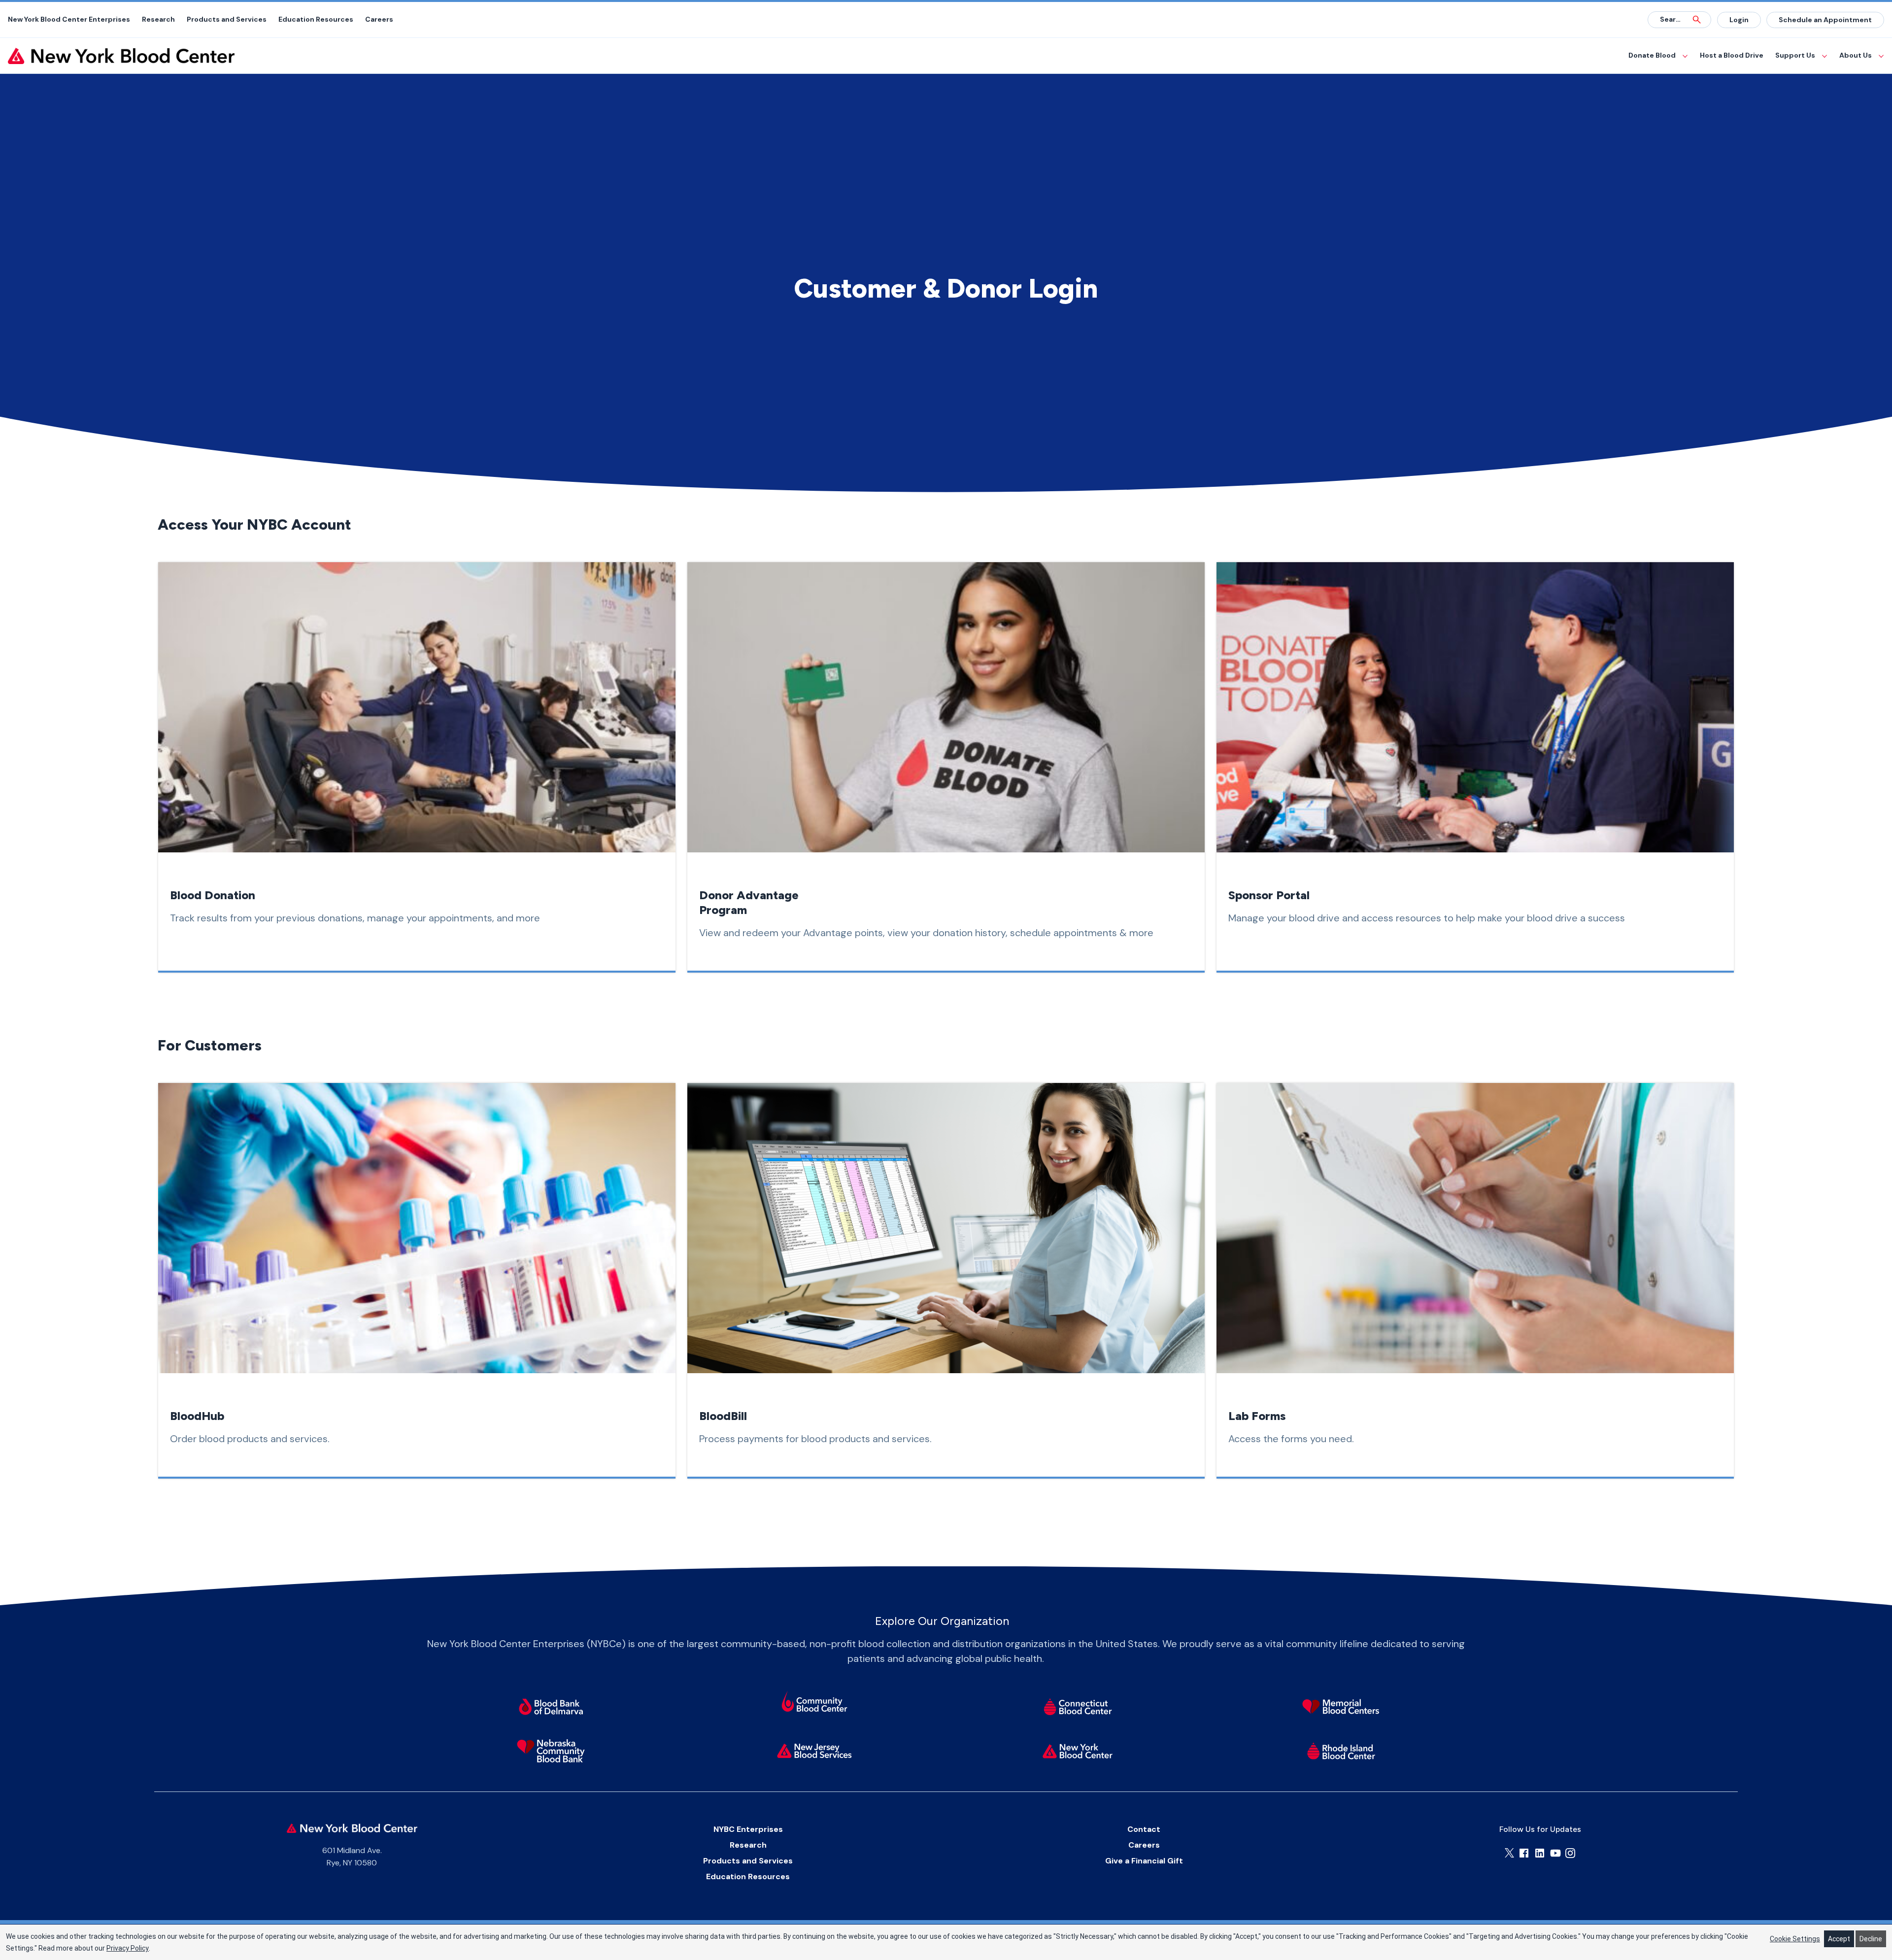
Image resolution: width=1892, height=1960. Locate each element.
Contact (1144, 1829)
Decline (1871, 1939)
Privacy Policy (128, 1948)
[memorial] (1341, 1707)
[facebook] (1524, 1853)
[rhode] (1341, 1751)
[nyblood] (1078, 1751)
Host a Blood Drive (1732, 55)
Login (1739, 20)
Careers (379, 19)
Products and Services (227, 19)
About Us (1856, 55)
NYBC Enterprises (748, 1829)
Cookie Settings (1795, 1939)
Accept (1839, 1939)
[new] (814, 1751)
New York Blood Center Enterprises (69, 19)
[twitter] (1509, 1853)
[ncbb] (551, 1751)
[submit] (1697, 20)
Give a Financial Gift (1144, 1861)
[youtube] (1555, 1853)
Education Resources (316, 19)
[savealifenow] (814, 1703)
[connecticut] (1078, 1707)
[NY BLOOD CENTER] (121, 56)
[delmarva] (551, 1707)
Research (158, 19)
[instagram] (1570, 1853)
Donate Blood (1652, 55)
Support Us (1795, 55)
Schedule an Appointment (1825, 20)
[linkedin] (1540, 1853)
